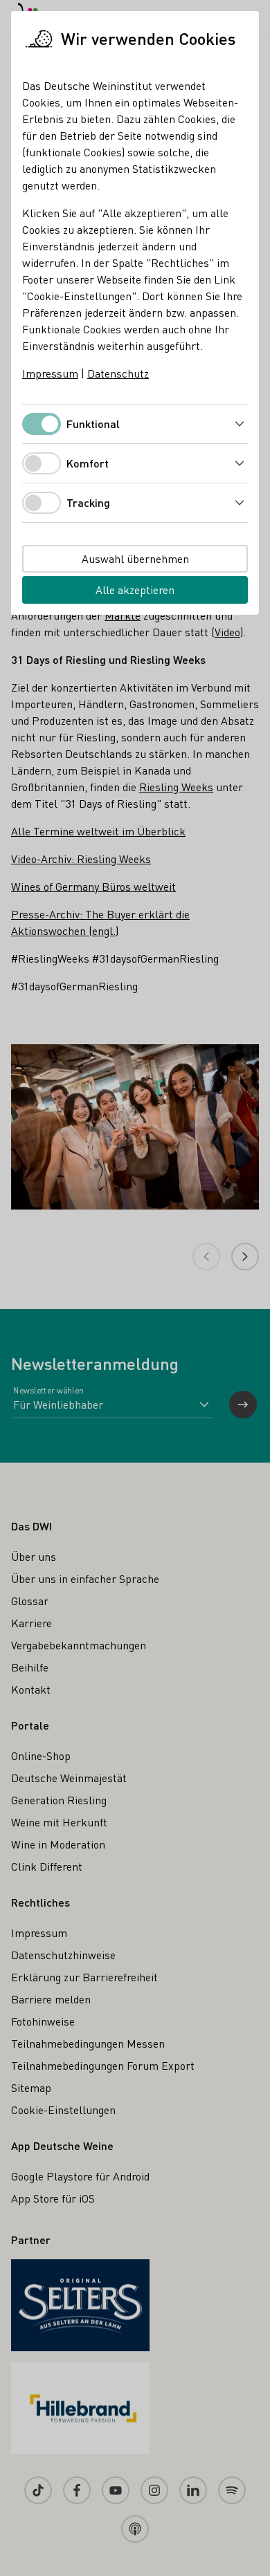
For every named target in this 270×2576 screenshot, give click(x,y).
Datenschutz (118, 373)
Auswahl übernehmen (135, 558)
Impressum (50, 373)
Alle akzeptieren (135, 590)
